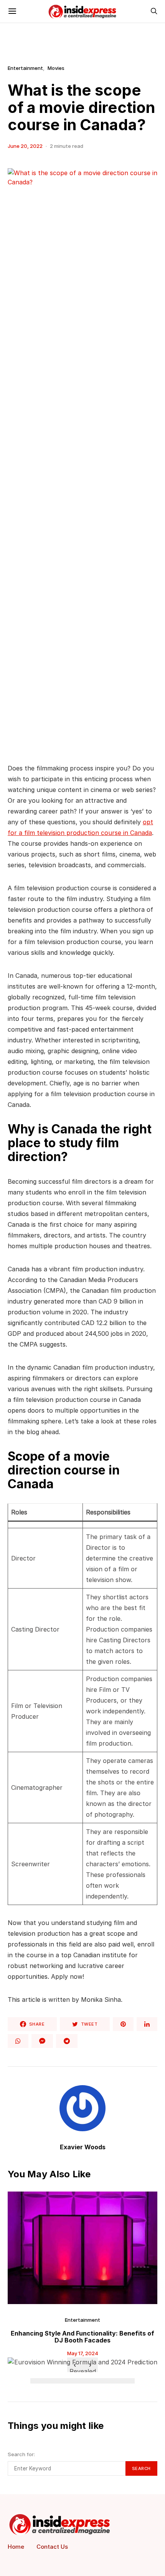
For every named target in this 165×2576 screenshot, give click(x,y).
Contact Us (52, 2547)
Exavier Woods (83, 2147)
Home (16, 2547)
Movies (56, 68)
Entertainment (25, 68)
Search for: (21, 2454)
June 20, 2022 (25, 146)
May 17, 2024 (83, 2353)
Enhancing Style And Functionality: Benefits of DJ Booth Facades (82, 2337)
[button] (37, 2381)
